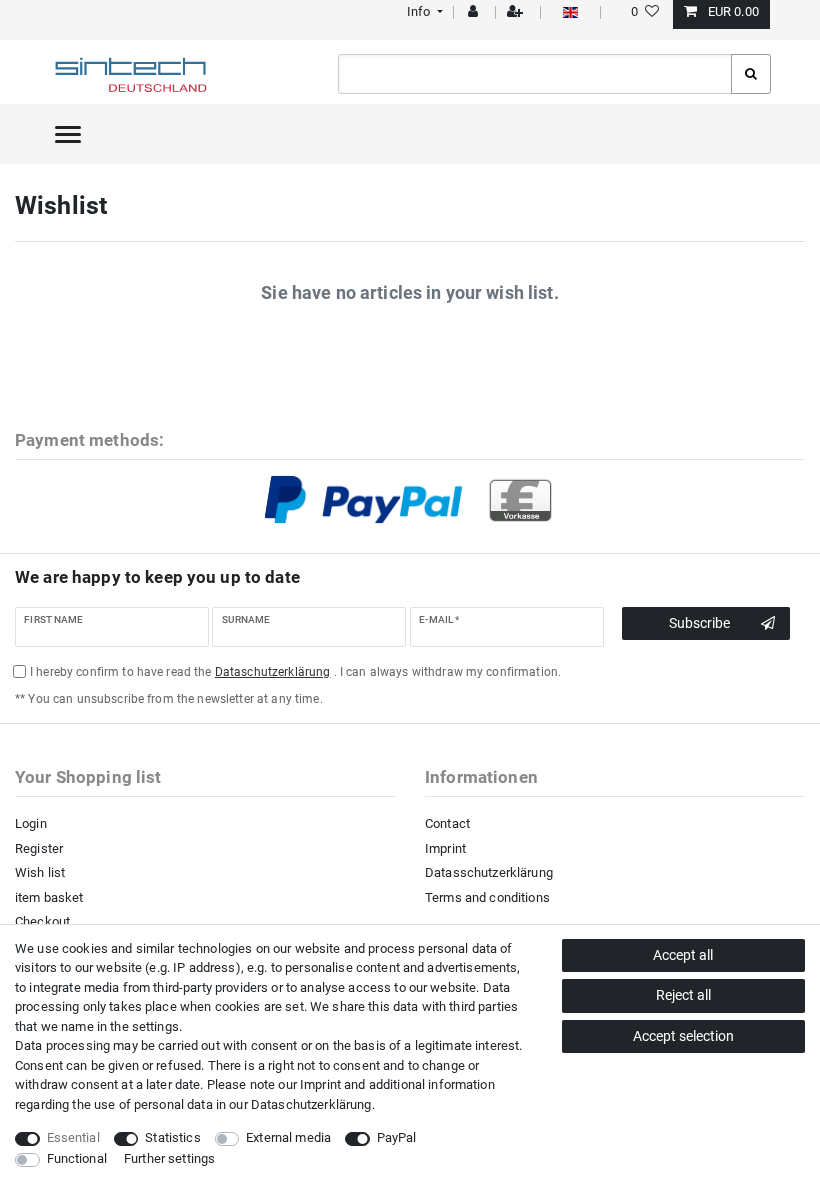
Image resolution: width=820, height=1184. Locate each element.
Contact (447, 823)
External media (288, 1137)
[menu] (68, 134)
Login (31, 823)
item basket (49, 897)
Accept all (683, 955)
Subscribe (699, 623)
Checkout (42, 921)
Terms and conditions (487, 897)
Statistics (172, 1137)
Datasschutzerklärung (489, 872)
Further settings (169, 1158)
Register (39, 848)
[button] (422, 11)
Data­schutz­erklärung (311, 1104)
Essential (73, 1137)
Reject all (683, 995)
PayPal (397, 1137)
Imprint (445, 848)
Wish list (40, 872)
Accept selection (683, 1036)
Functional (77, 1158)
